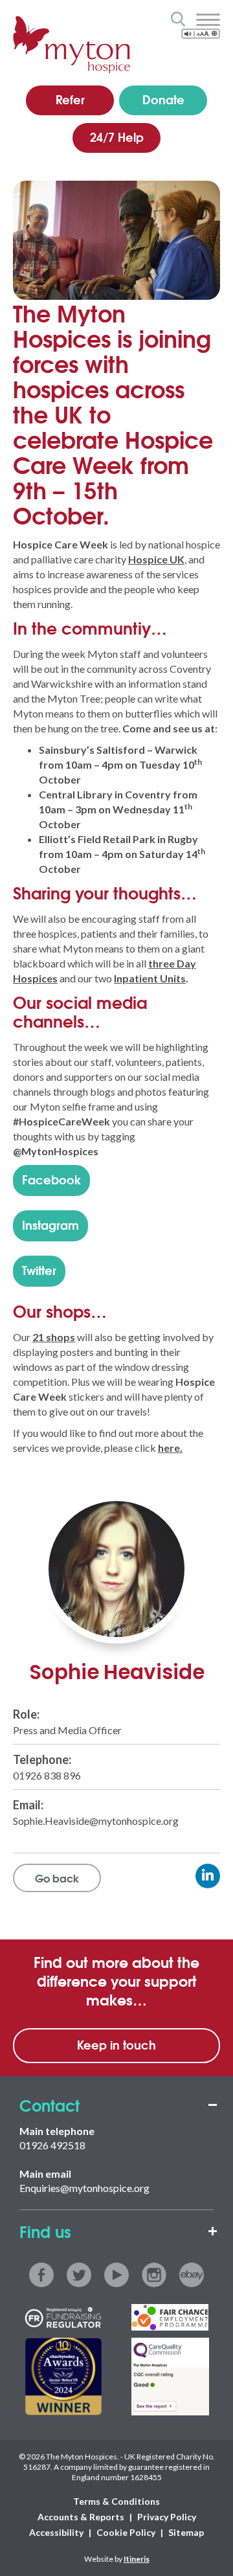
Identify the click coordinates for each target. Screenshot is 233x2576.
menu (208, 20)
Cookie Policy (126, 2532)
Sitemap (186, 2532)
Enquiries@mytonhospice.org (84, 2188)
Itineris (137, 2559)
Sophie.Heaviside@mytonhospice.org (96, 1821)
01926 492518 (52, 2145)
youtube (116, 2275)
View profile (208, 1876)
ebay (192, 2275)
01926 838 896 (47, 1775)
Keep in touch (116, 2044)
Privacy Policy (167, 2517)
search (178, 19)
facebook (41, 2275)
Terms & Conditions (116, 2501)
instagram (154, 2275)
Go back (57, 1878)
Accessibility (56, 2532)
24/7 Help (117, 137)
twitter (79, 2275)
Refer (70, 99)
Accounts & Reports (81, 2517)
